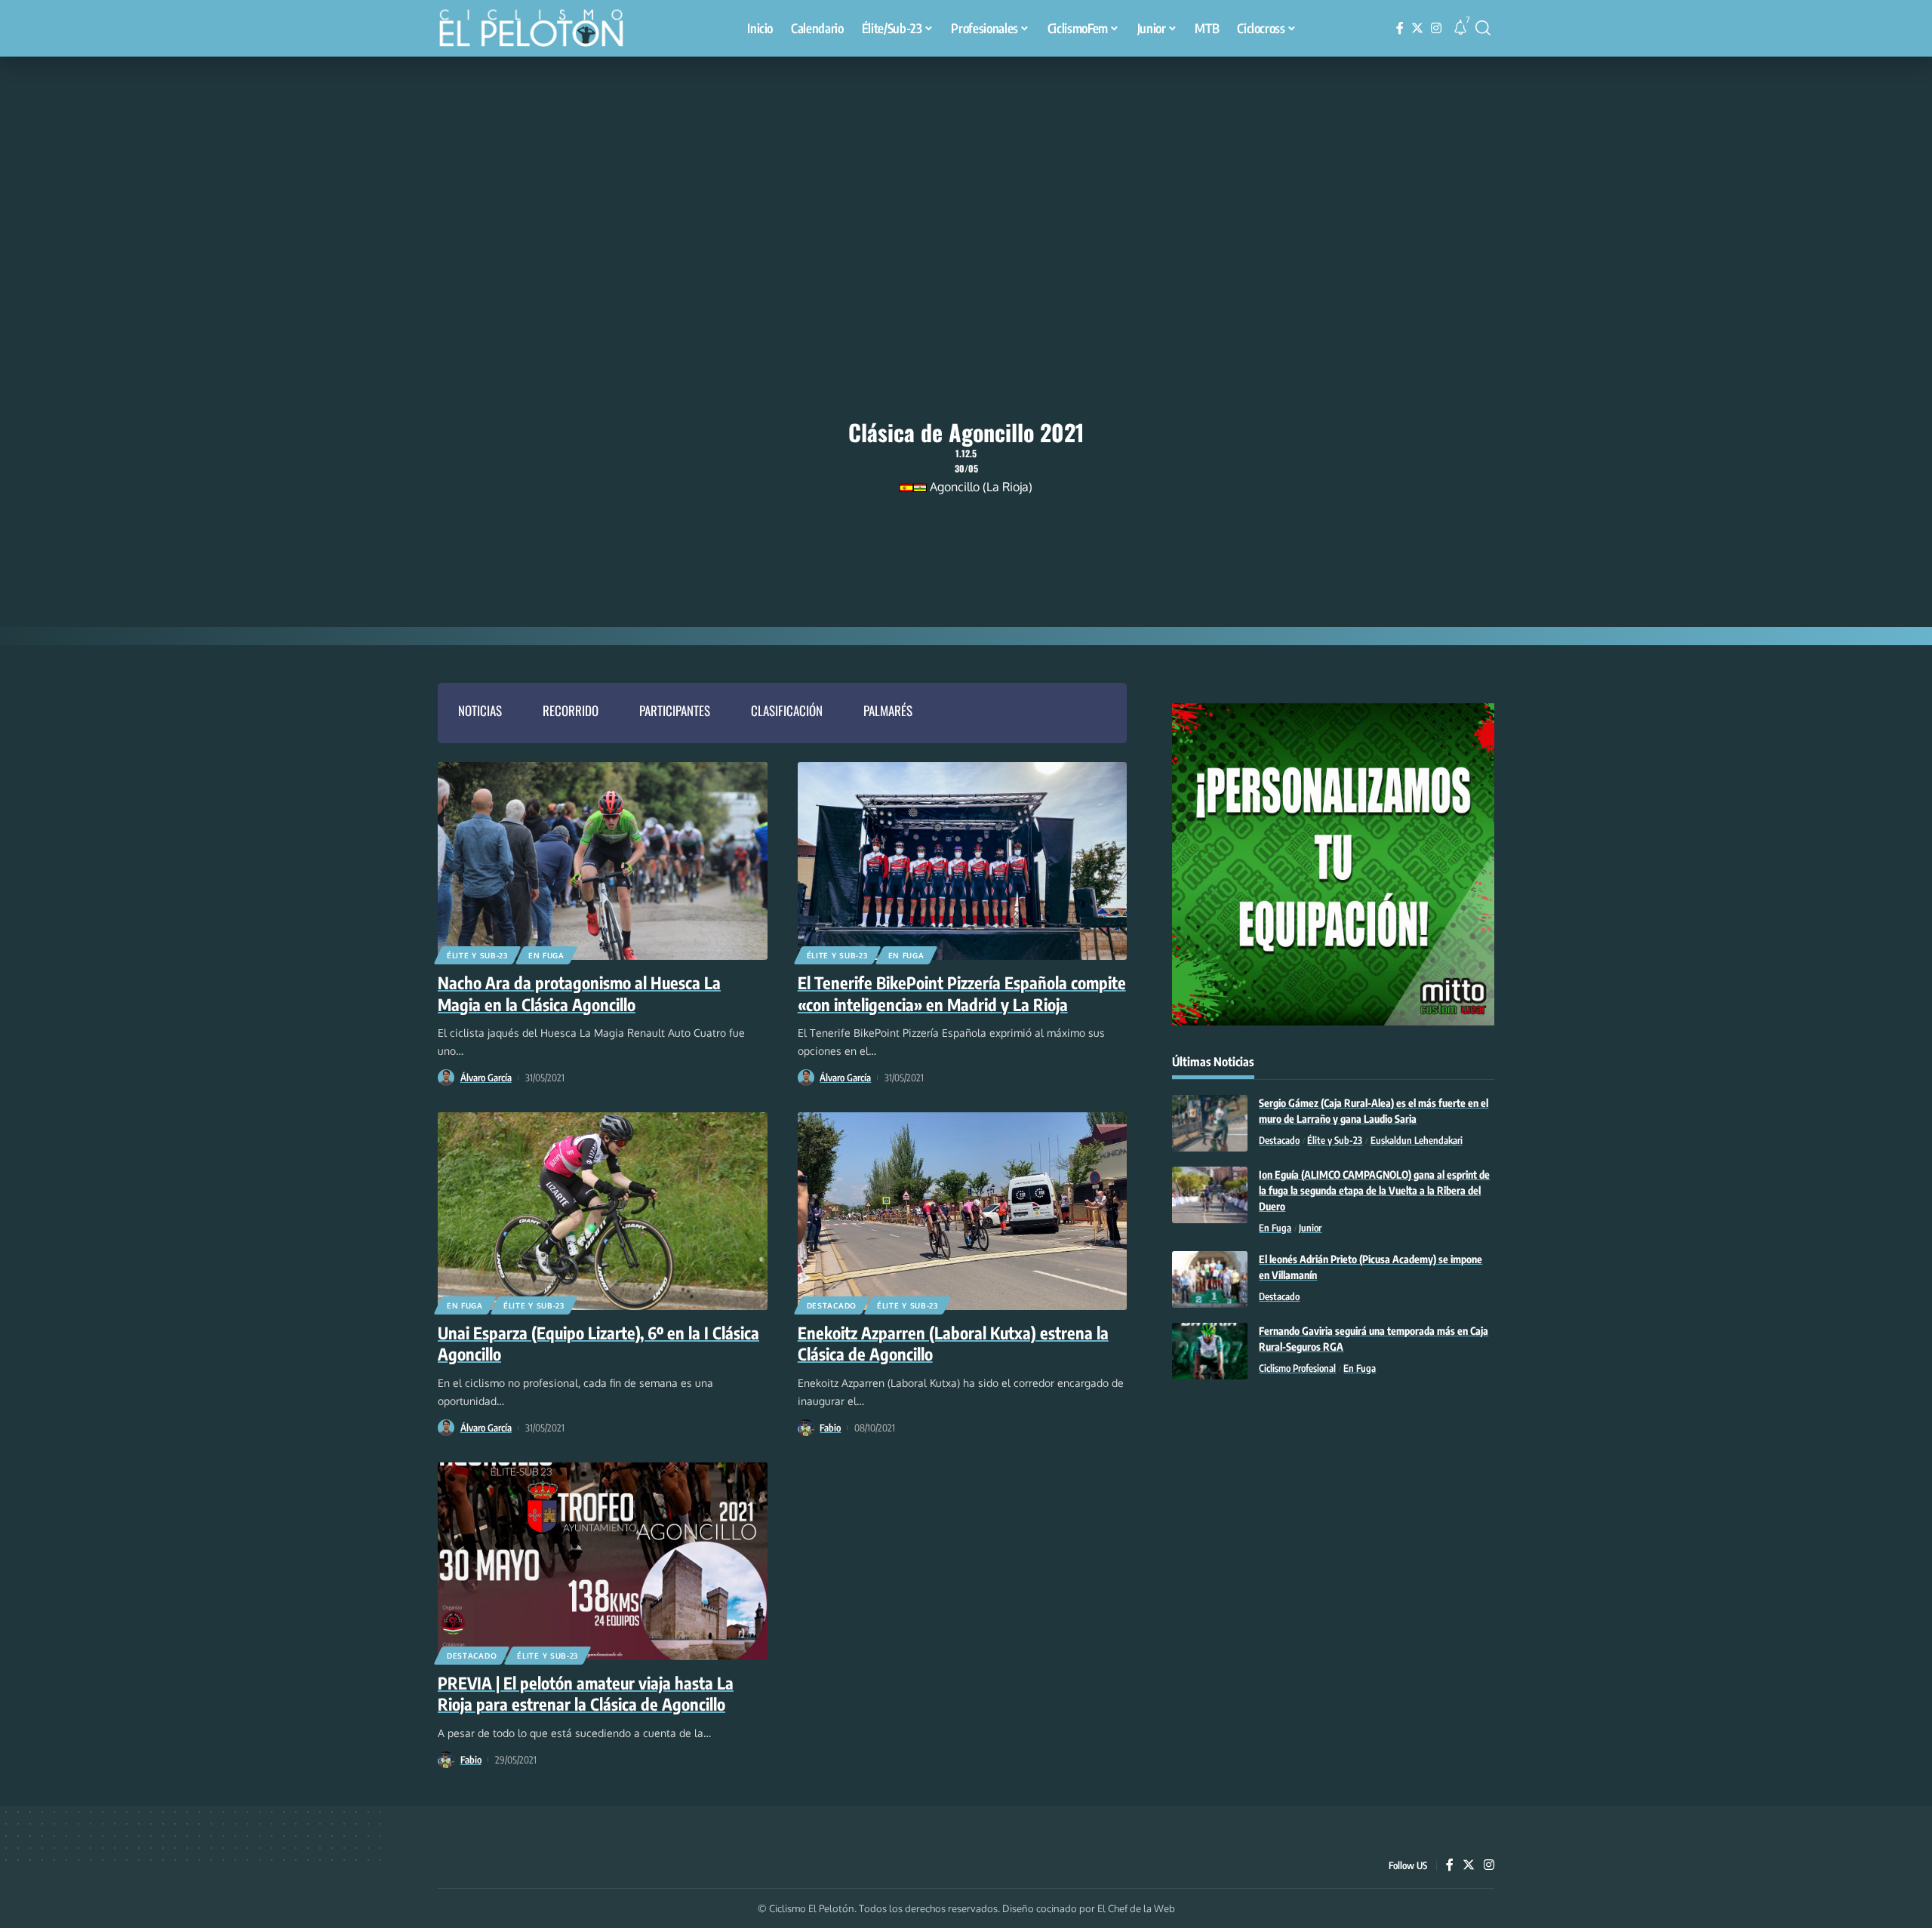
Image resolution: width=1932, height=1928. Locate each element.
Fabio (830, 1428)
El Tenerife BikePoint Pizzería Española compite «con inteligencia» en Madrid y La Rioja (962, 993)
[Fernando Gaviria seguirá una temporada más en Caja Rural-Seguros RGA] (1210, 1351)
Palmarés (888, 710)
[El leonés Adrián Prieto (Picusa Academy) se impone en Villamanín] (1210, 1279)
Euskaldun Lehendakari (1417, 1140)
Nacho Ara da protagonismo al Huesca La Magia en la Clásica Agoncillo (579, 993)
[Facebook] (1400, 28)
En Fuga (546, 955)
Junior (1310, 1228)
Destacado (832, 1305)
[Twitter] (1417, 28)
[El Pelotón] (539, 30)
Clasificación (787, 710)
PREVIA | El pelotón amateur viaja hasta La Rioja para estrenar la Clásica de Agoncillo (586, 1694)
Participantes (675, 710)
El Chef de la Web (1136, 1908)
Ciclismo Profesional (1297, 1368)
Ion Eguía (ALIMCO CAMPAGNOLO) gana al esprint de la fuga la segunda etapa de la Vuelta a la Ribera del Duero (1374, 1190)
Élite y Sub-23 (477, 955)
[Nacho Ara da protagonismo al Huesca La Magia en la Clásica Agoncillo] (603, 861)
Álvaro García (486, 1078)
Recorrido (571, 710)
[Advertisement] (966, 170)
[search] (1483, 28)
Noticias (480, 710)
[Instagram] (1436, 28)
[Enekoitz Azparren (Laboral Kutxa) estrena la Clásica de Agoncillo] (963, 1211)
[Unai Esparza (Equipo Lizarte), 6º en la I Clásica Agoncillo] (603, 1211)
